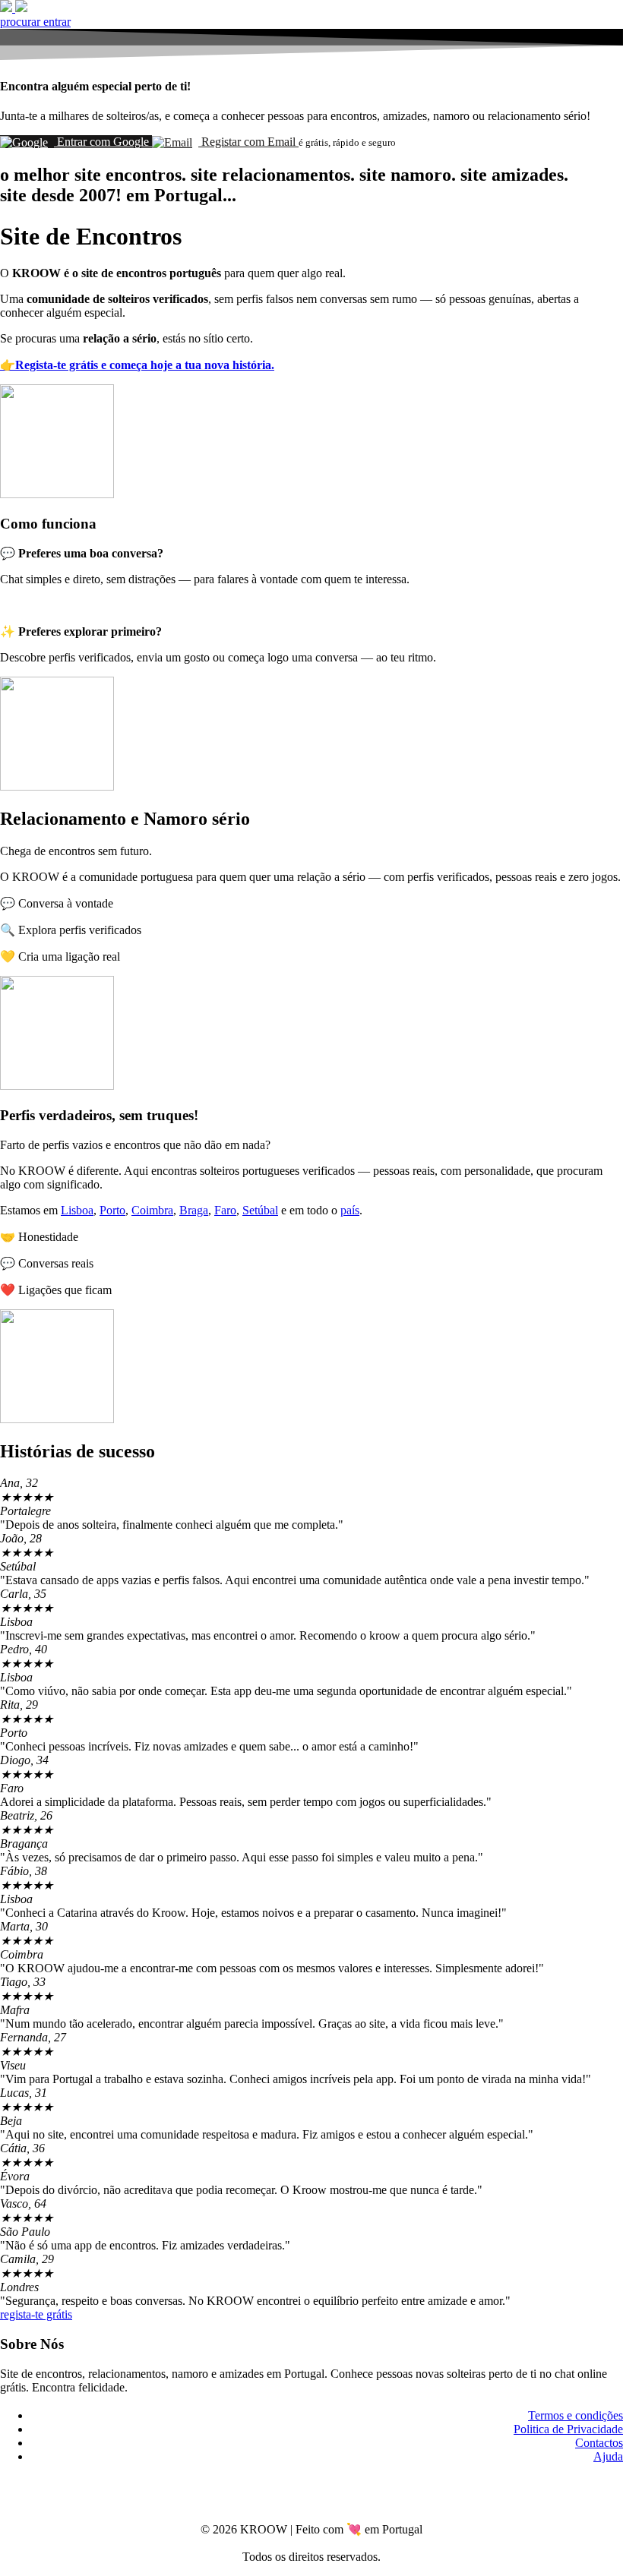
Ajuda (608, 2456)
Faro (225, 1210)
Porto (112, 1210)
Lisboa (77, 1210)
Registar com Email (248, 142)
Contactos (599, 2443)
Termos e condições (576, 2415)
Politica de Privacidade (568, 2429)
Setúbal (260, 1210)
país (350, 1210)
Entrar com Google (103, 142)
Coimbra (152, 1210)
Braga (194, 1210)
